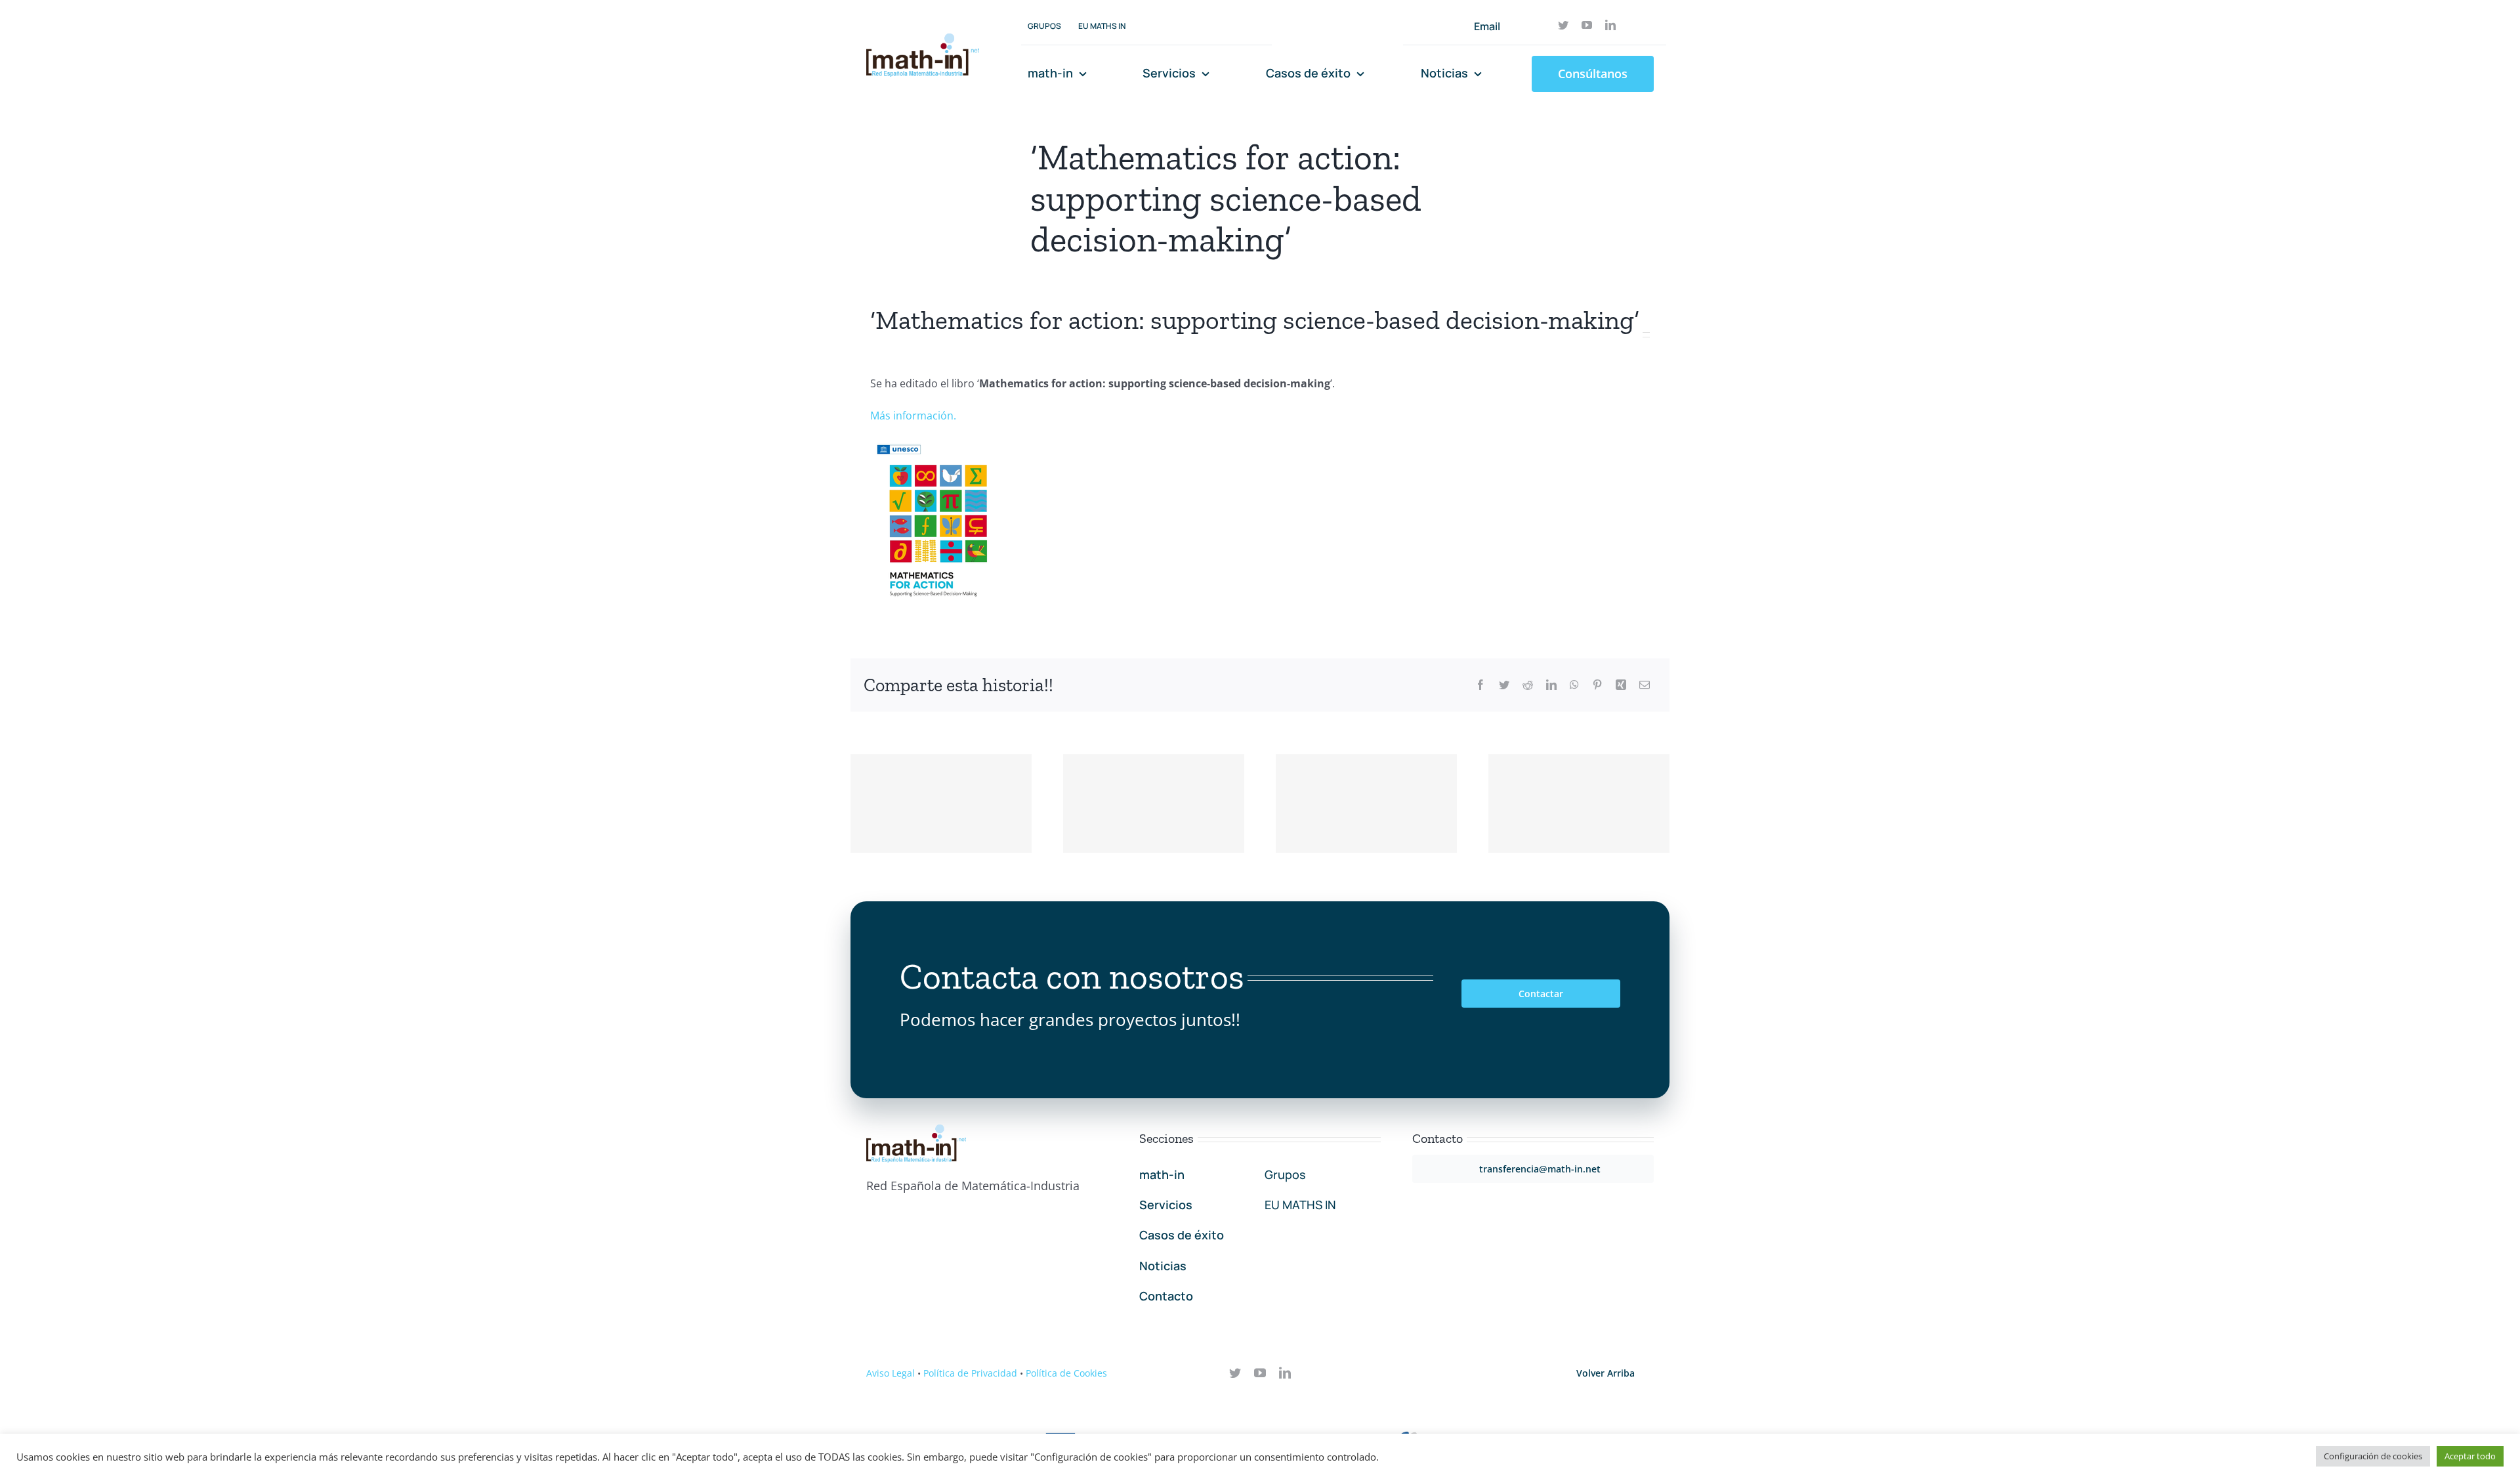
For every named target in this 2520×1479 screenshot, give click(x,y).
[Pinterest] (1597, 685)
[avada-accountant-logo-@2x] (923, 39)
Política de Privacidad (970, 1373)
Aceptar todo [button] (2470, 1456)
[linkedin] (1610, 25)
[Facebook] (1480, 685)
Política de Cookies (1066, 1373)
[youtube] (1587, 25)
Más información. (913, 416)
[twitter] (1563, 25)
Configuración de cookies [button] (2373, 1456)
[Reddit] (1528, 685)
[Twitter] (1504, 685)
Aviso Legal (891, 1373)
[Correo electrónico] (1645, 685)
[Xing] (1621, 685)
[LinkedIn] (1551, 685)
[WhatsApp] (1574, 685)
